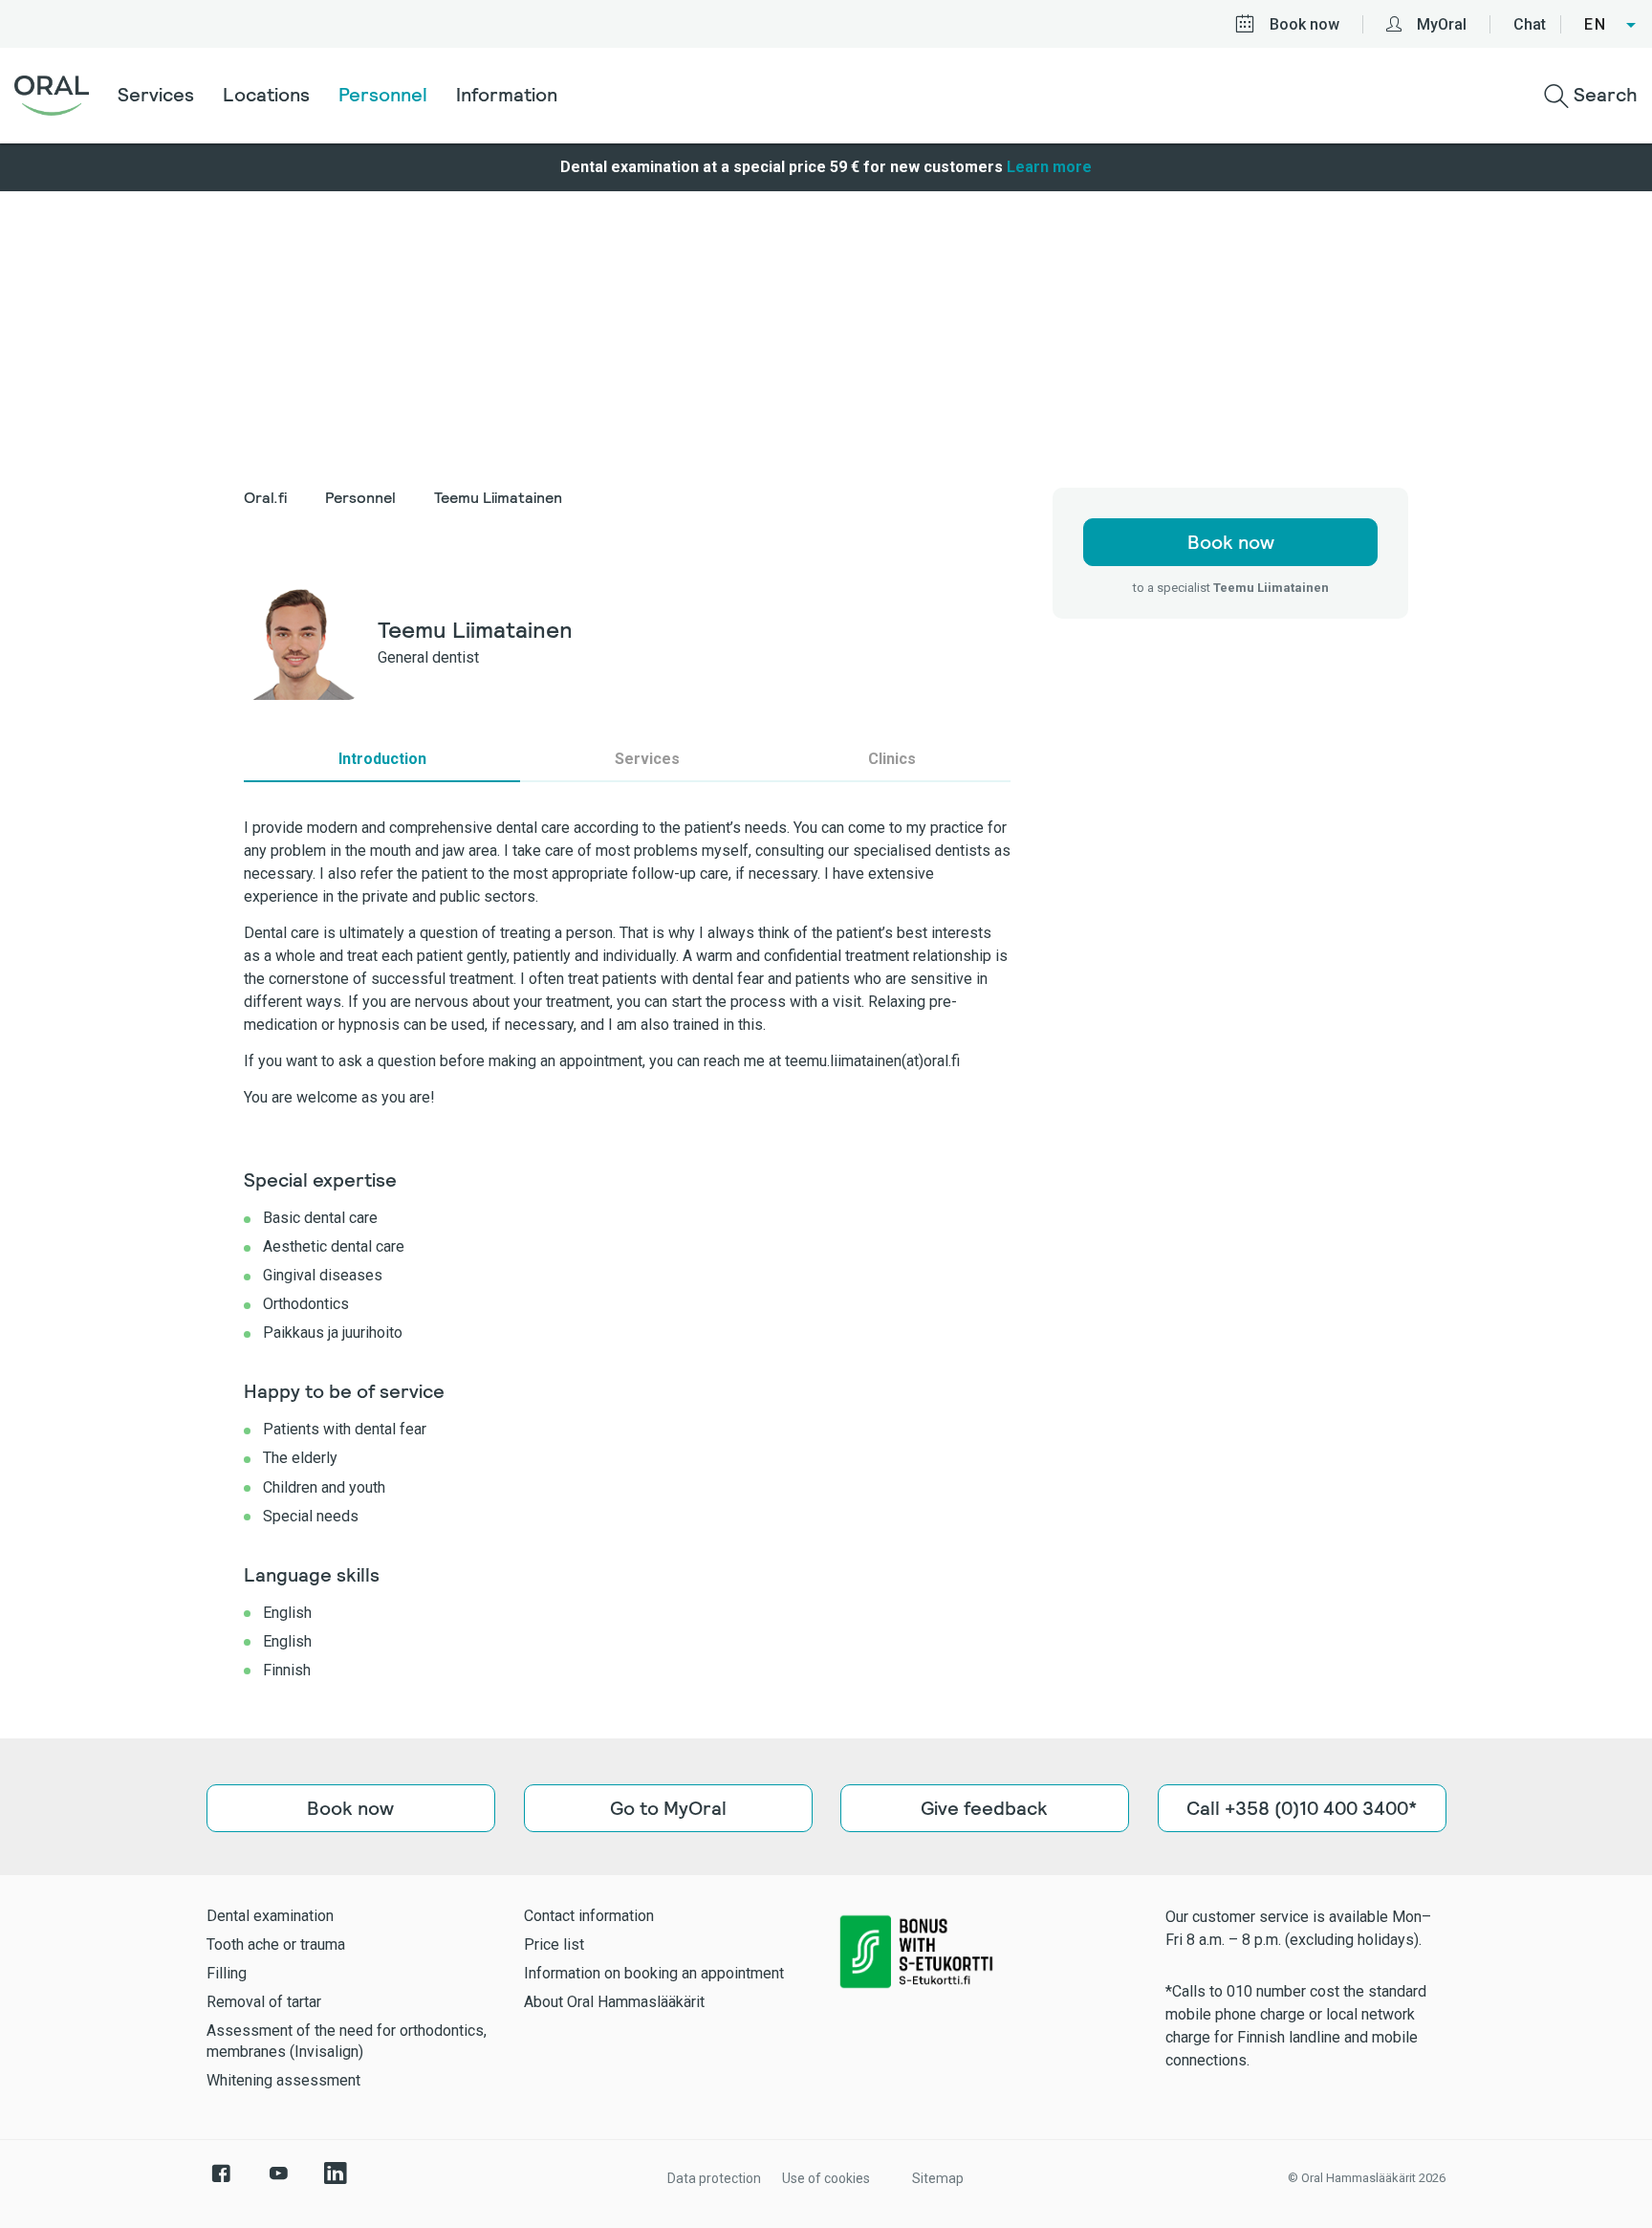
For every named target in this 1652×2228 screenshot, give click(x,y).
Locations (266, 95)
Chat (1530, 24)
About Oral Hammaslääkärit (614, 2002)
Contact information (589, 1916)
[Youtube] (278, 2183)
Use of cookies (826, 2178)
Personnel (383, 95)
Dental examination (270, 1916)
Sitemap (938, 2178)
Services (156, 95)
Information (507, 95)
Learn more (1049, 167)
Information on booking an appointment (654, 1973)
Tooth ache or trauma (276, 1944)
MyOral (1442, 24)
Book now (1304, 24)
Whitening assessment (283, 2080)
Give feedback (984, 1808)
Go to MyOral (667, 1808)
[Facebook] (221, 2183)
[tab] (382, 759)
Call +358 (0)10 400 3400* (1302, 1808)
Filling (227, 1973)
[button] (1611, 25)
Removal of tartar (264, 2002)
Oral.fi (265, 498)
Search (1603, 95)
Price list (554, 1944)
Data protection (714, 2178)
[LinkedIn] (336, 2183)
